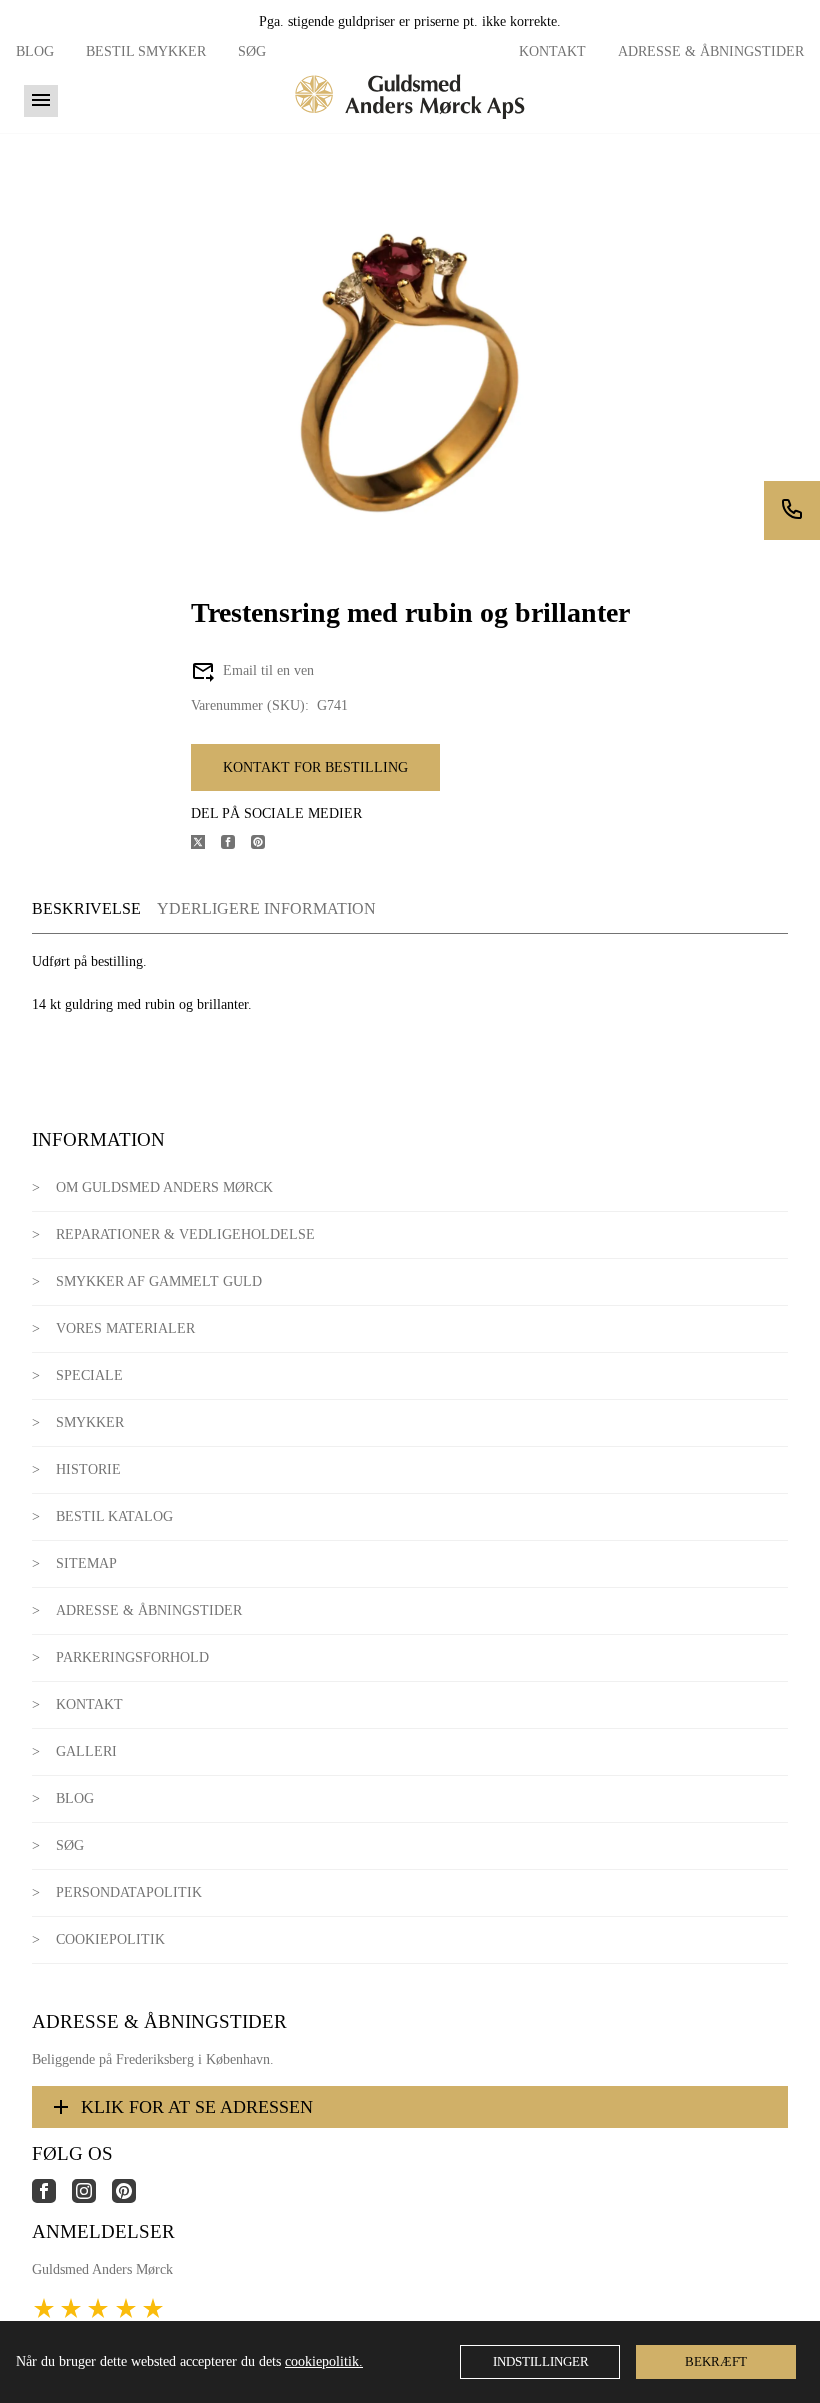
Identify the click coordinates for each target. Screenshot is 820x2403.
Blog (35, 51)
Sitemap (86, 1563)
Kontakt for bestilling (315, 767)
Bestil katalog (114, 1516)
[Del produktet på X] (206, 844)
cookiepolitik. (324, 2361)
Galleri (86, 1751)
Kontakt (552, 51)
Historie (88, 1469)
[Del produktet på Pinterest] (266, 844)
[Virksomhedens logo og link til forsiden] (410, 125)
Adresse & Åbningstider (711, 51)
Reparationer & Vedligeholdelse (185, 1234)
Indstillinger (541, 2361)
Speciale (89, 1375)
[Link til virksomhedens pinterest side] (132, 2198)
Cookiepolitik (110, 1939)
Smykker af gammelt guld (159, 1281)
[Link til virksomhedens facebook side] (52, 2198)
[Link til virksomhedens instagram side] (92, 2198)
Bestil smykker (146, 51)
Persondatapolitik (129, 1892)
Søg (252, 51)
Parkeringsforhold (132, 1657)
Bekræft (716, 2361)
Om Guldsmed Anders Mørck (164, 1187)
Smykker (90, 1422)
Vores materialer (125, 1328)
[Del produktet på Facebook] (236, 844)
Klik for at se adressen (197, 2107)
